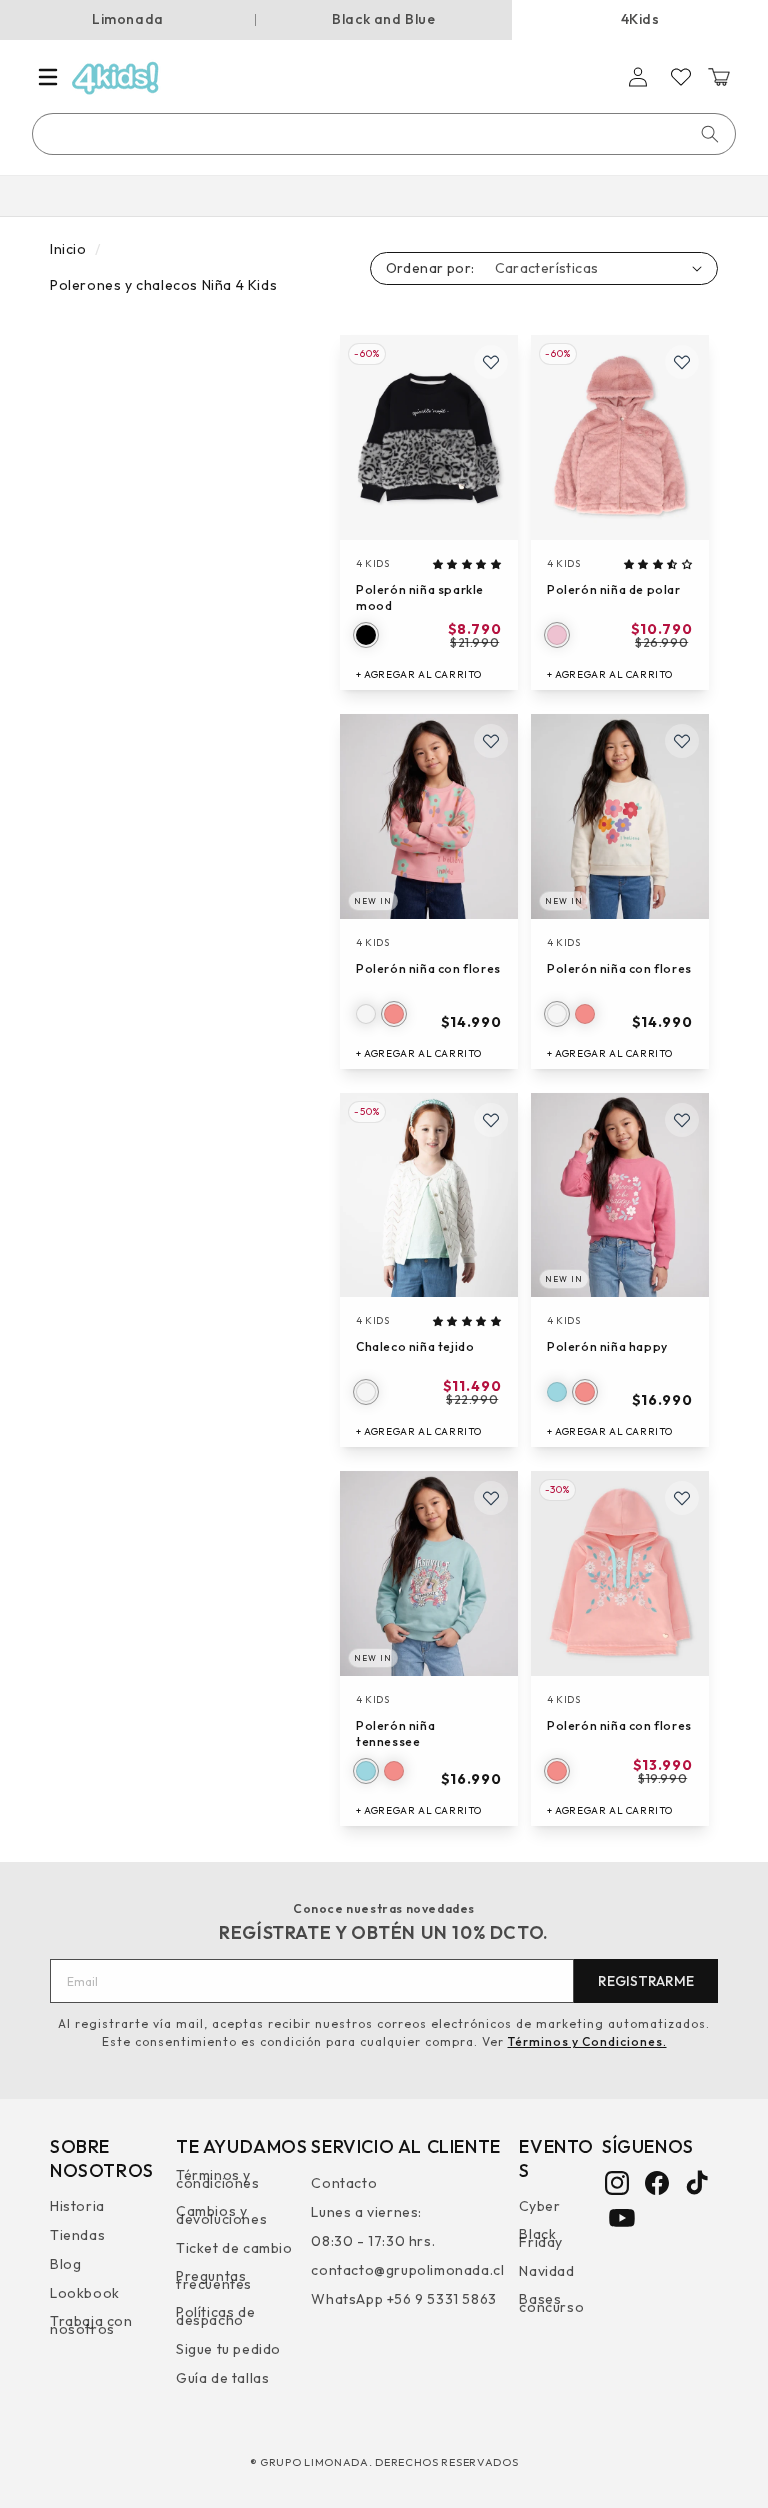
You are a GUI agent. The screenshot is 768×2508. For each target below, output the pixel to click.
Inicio (68, 249)
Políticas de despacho (215, 2316)
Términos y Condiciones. (587, 2041)
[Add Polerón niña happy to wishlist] (682, 1120)
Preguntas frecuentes (214, 2280)
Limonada (128, 19)
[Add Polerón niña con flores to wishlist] (491, 741)
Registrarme (646, 1981)
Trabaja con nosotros (91, 2325)
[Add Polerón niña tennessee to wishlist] (491, 1498)
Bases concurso (551, 2303)
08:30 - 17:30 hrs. (373, 2241)
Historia (77, 2208)
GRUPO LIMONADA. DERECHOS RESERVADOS (389, 2462)
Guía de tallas (222, 2378)
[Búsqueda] (710, 134)
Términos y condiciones (218, 2181)
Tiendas (77, 2235)
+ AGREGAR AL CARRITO (419, 674)
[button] (48, 77)
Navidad (546, 2271)
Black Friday (541, 2238)
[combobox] (385, 134)
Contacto (344, 2185)
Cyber (539, 2208)
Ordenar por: (430, 268)
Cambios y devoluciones (221, 2215)
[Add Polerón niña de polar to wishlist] (682, 362)
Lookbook (85, 2293)
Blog (65, 2264)
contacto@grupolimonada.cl (407, 2270)
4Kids (640, 19)
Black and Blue (383, 19)
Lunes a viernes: (366, 2212)
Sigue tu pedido (228, 2349)
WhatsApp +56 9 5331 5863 (403, 2299)
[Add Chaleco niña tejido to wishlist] (491, 1120)
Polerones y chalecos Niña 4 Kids (163, 285)
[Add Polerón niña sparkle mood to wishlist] (491, 362)
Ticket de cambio (234, 2248)
